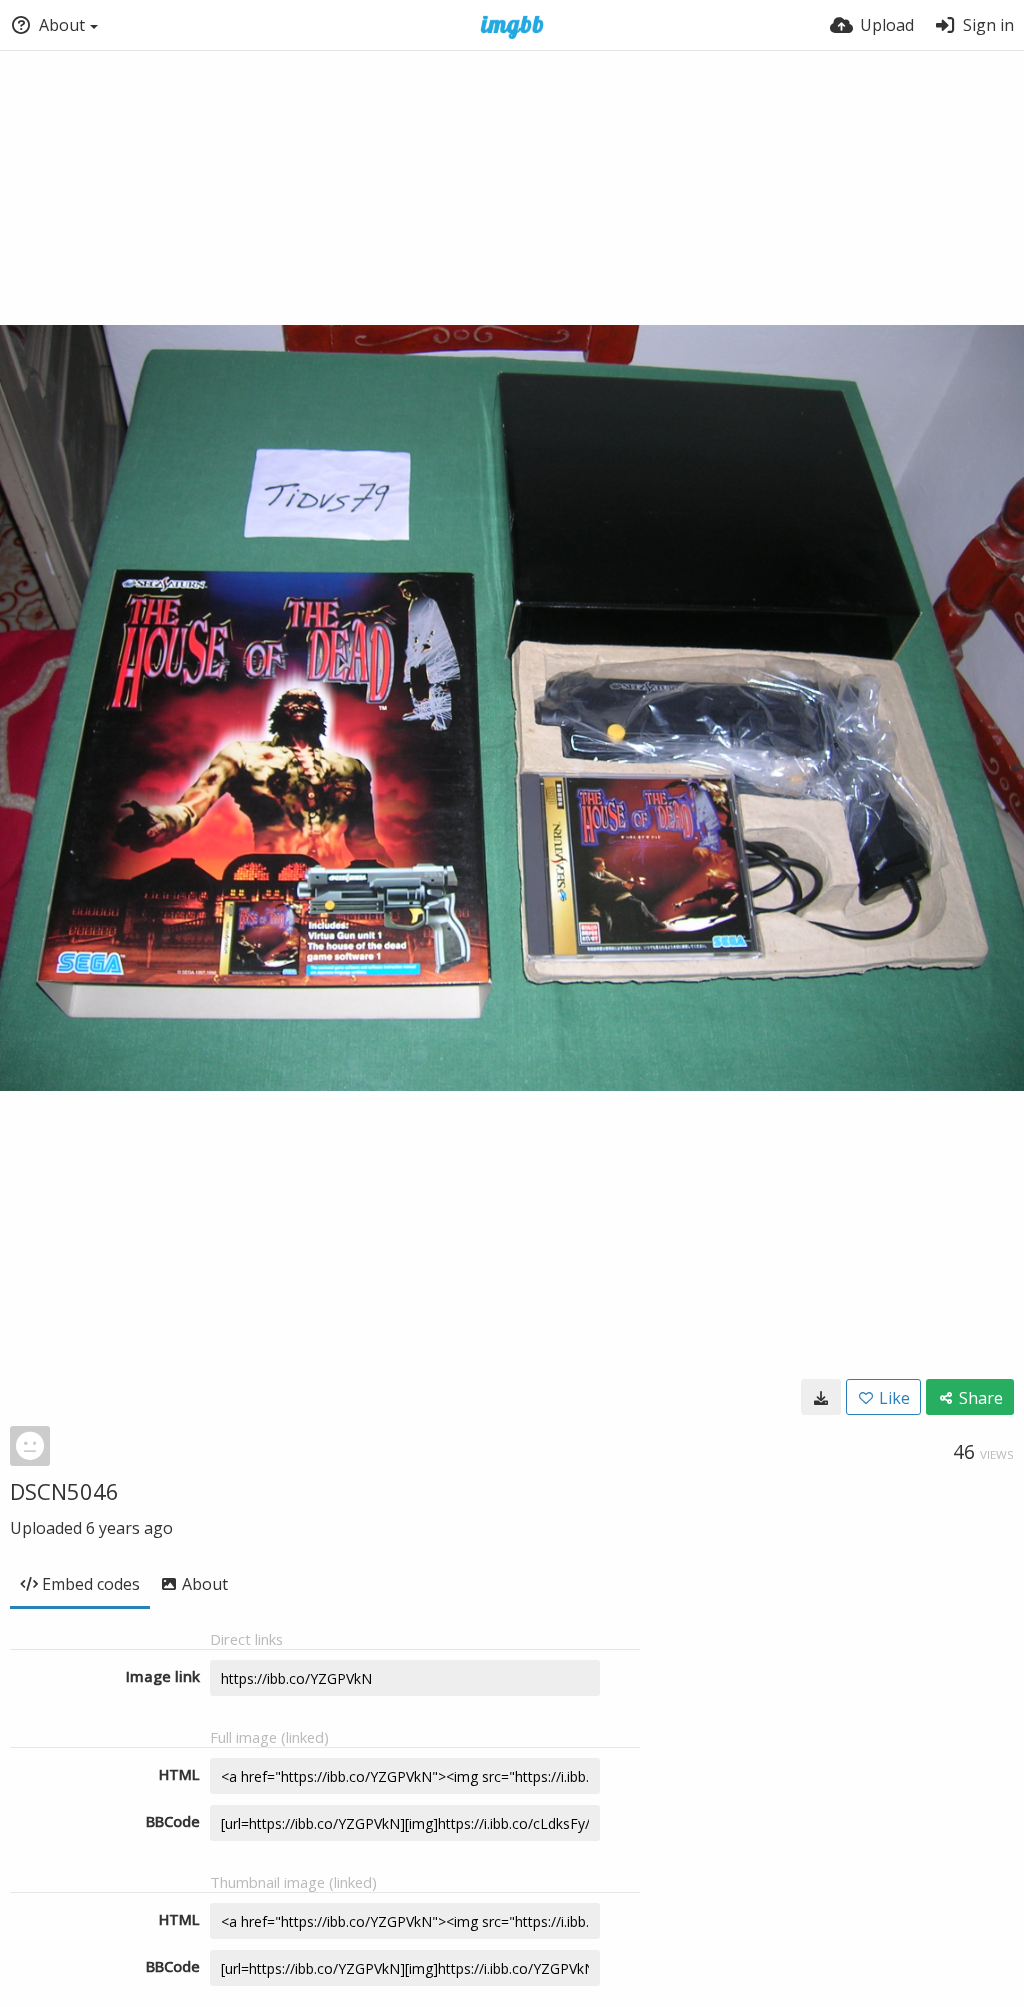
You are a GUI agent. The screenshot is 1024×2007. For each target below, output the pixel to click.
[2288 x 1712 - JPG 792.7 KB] (821, 1397)
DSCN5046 (64, 1491)
